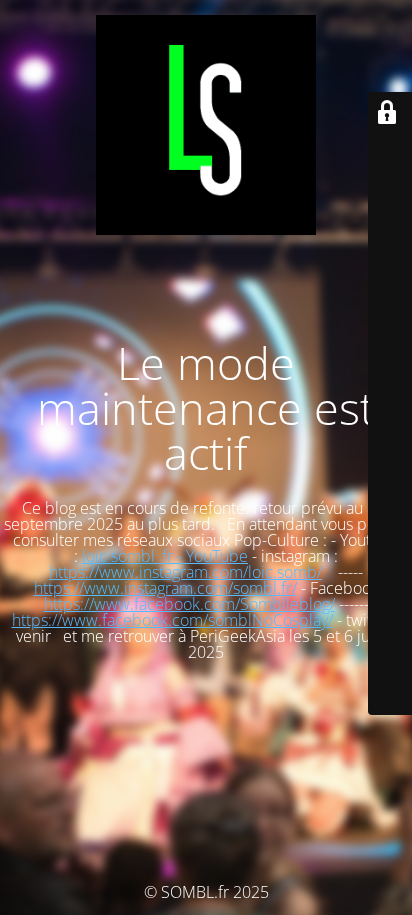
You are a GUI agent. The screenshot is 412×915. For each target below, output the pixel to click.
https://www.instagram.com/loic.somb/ (185, 572)
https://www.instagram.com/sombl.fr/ (165, 588)
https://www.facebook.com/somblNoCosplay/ (172, 620)
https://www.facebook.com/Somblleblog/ (189, 604)
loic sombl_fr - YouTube (165, 556)
